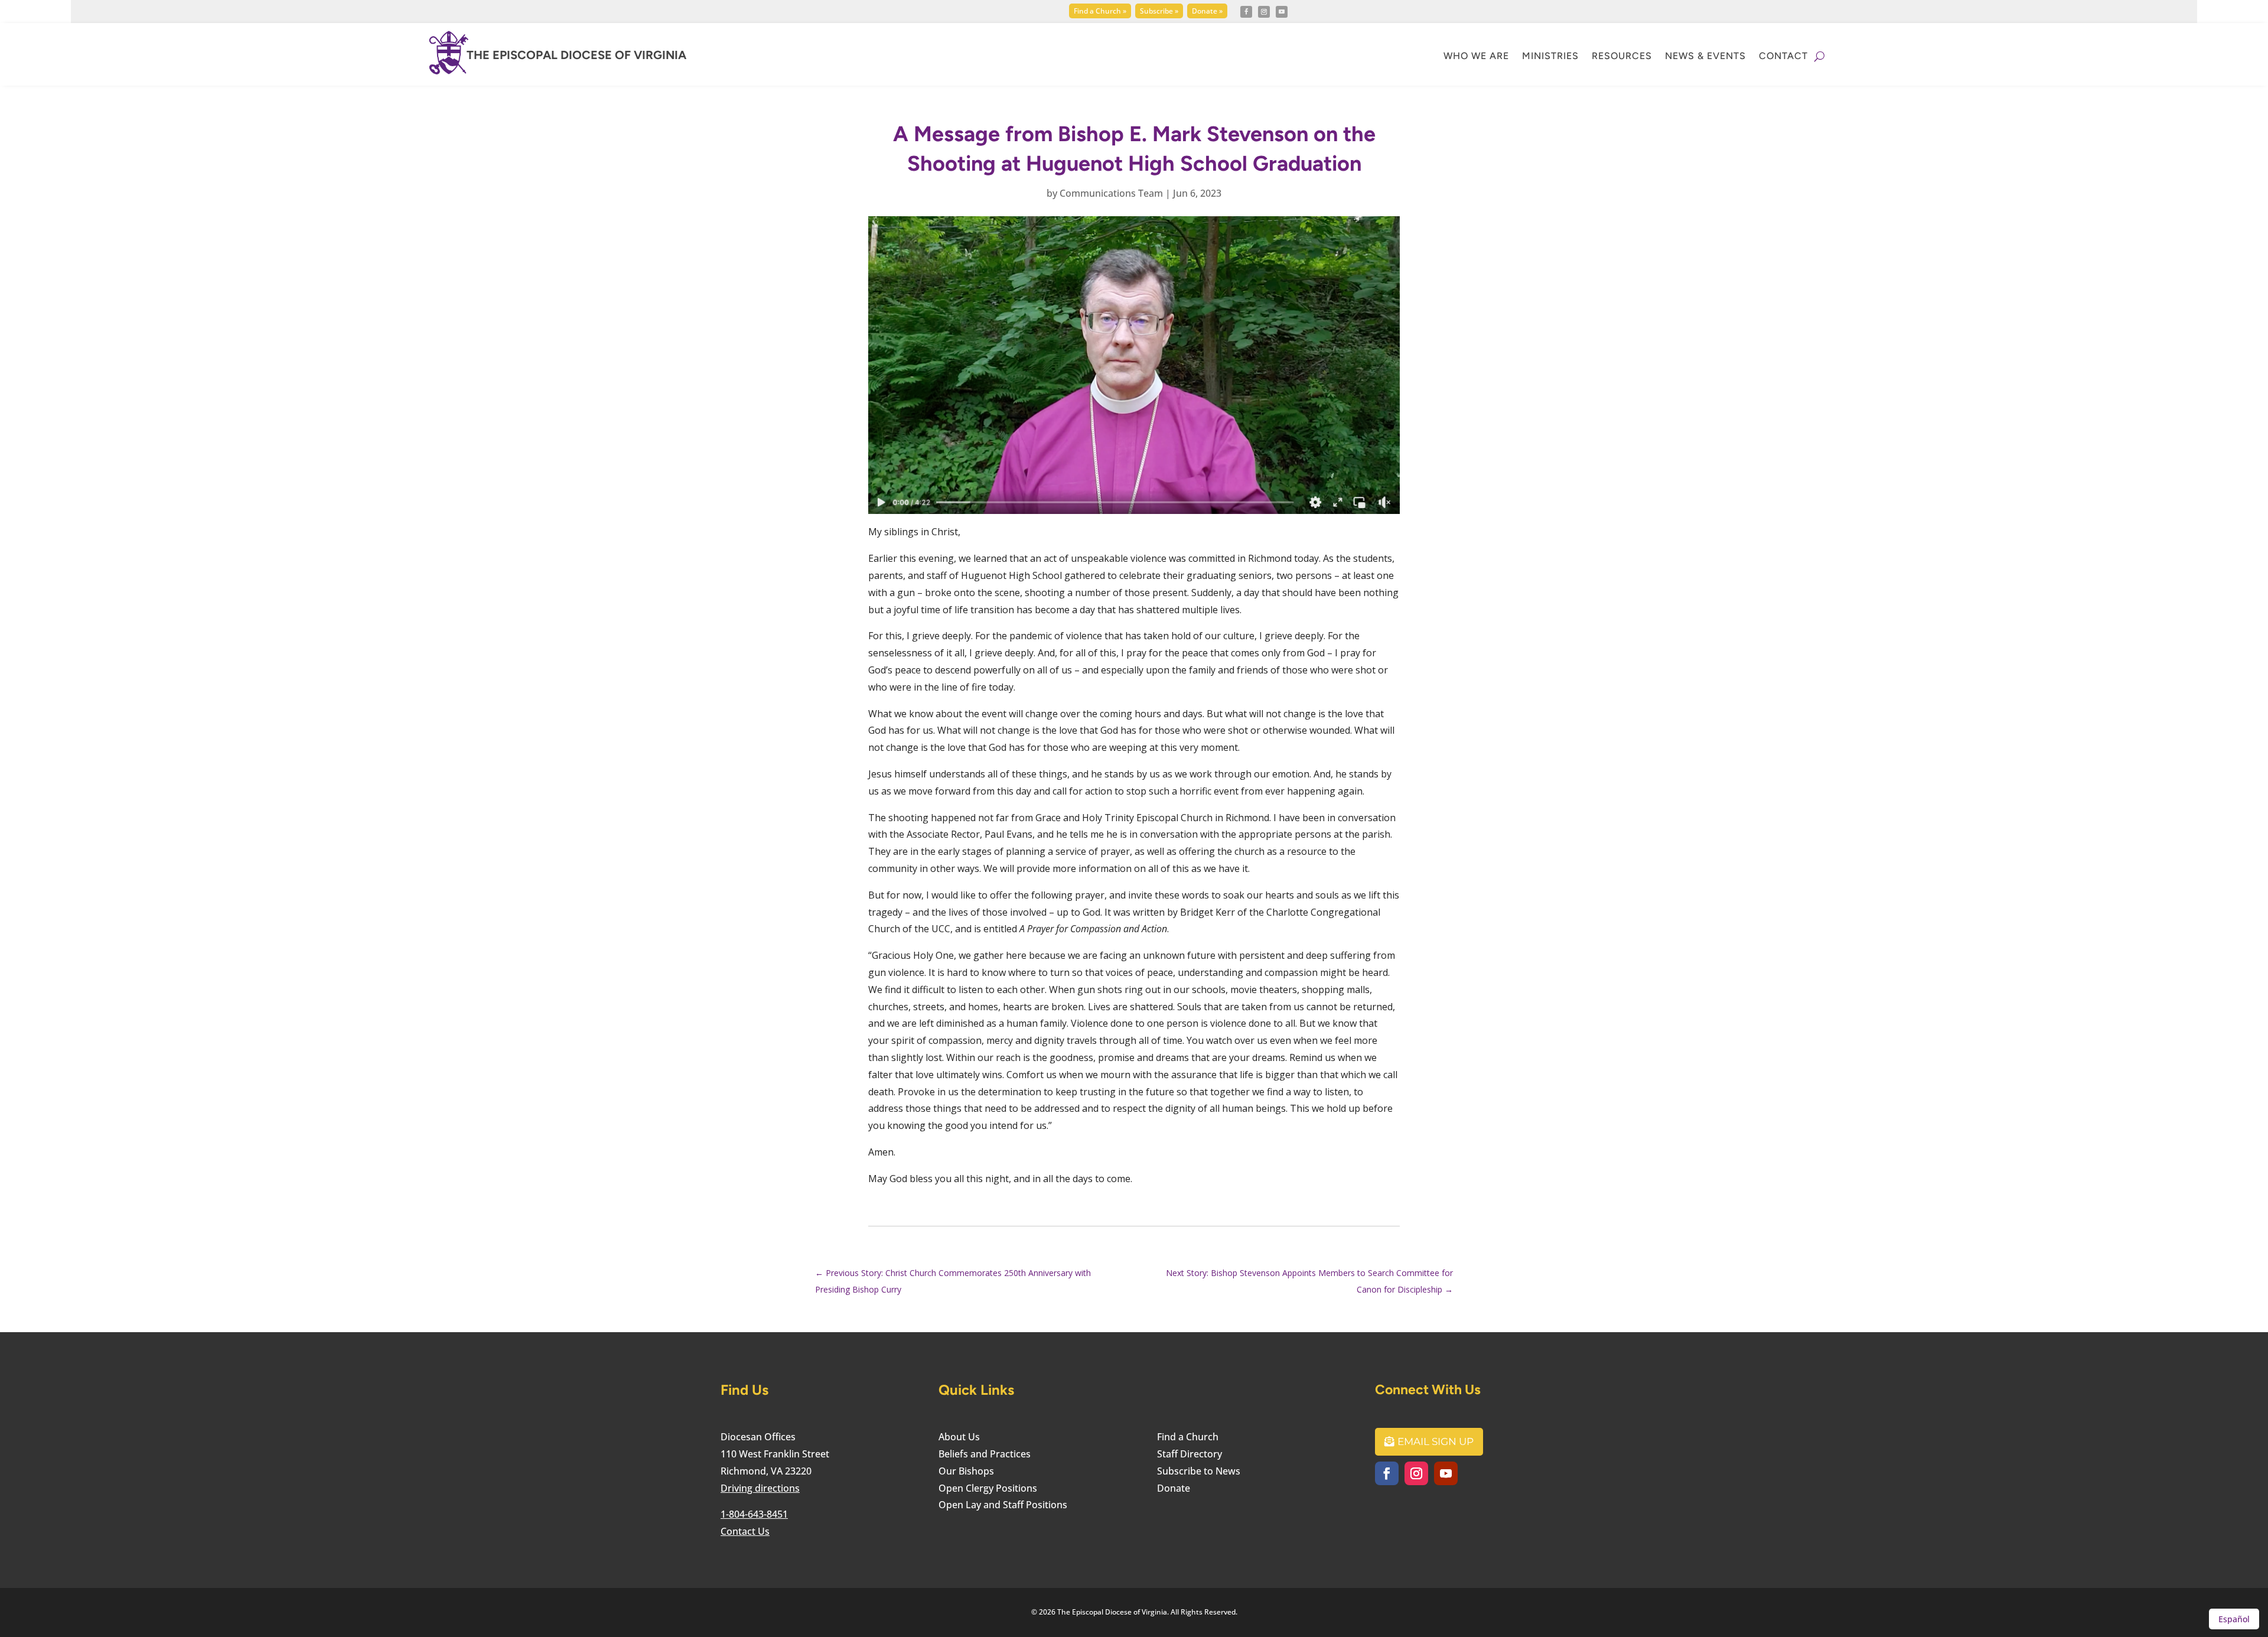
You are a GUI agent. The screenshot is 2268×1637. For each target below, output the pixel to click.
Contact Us (745, 1531)
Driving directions (760, 1488)
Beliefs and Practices (985, 1454)
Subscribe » (1159, 11)
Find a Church (1188, 1437)
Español (2234, 1619)
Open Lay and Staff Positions (1003, 1505)
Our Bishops (966, 1471)
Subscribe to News (1199, 1471)
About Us (959, 1437)
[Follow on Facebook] (1246, 12)
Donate (1174, 1488)
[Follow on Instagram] (1264, 12)
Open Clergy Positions (988, 1488)
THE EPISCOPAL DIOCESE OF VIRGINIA (576, 55)
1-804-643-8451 (754, 1514)
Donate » (1207, 11)
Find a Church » (1100, 11)
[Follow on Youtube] (1282, 12)
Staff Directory (1190, 1454)
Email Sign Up (1436, 1441)
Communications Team (1111, 193)
